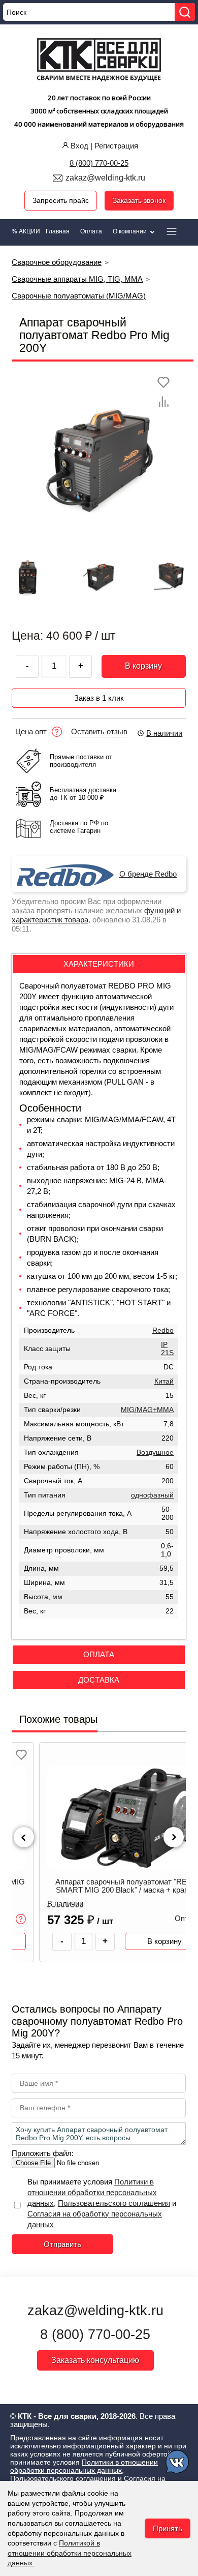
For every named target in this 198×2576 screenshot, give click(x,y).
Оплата (91, 231)
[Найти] (185, 12)
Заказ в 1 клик (99, 698)
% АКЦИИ (26, 231)
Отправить (62, 2244)
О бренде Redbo (148, 874)
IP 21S (167, 1349)
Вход (79, 146)
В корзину (143, 666)
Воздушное (155, 1452)
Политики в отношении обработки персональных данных (92, 2192)
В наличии (164, 733)
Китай (164, 1381)
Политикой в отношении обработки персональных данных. (70, 2553)
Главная (58, 231)
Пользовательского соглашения (114, 2203)
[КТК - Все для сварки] (99, 61)
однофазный (152, 1495)
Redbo (163, 1330)
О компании (130, 231)
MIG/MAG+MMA (147, 1410)
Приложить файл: (43, 2153)
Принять (168, 2528)
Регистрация (116, 146)
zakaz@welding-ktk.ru (105, 178)
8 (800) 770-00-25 (99, 163)
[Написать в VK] (178, 2463)
